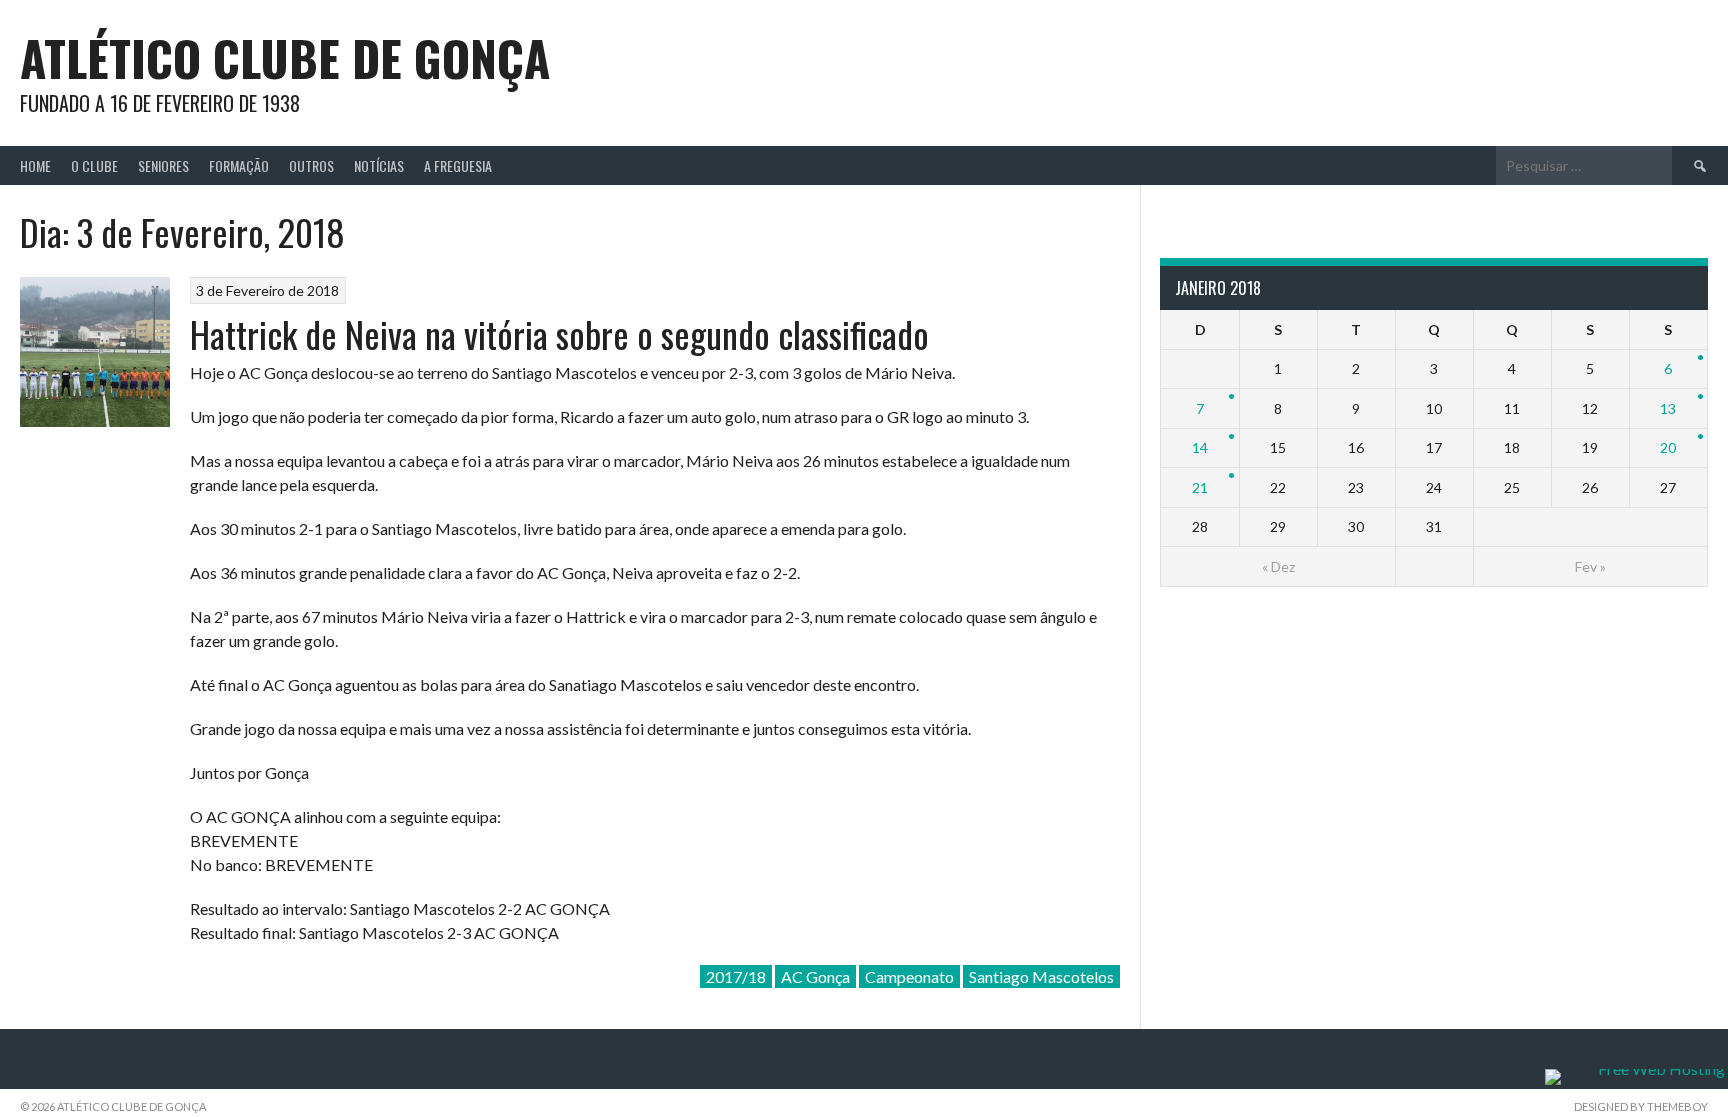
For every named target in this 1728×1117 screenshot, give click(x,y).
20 (1668, 447)
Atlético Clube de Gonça (285, 57)
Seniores (163, 165)
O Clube (94, 165)
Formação (239, 165)
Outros (311, 165)
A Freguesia (458, 165)
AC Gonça (815, 976)
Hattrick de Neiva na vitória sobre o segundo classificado (559, 333)
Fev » (1590, 566)
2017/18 (736, 976)
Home (35, 165)
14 (1200, 447)
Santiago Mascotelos (1041, 976)
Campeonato (909, 976)
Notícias (379, 165)
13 (1668, 408)
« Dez (1278, 566)
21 (1200, 487)
